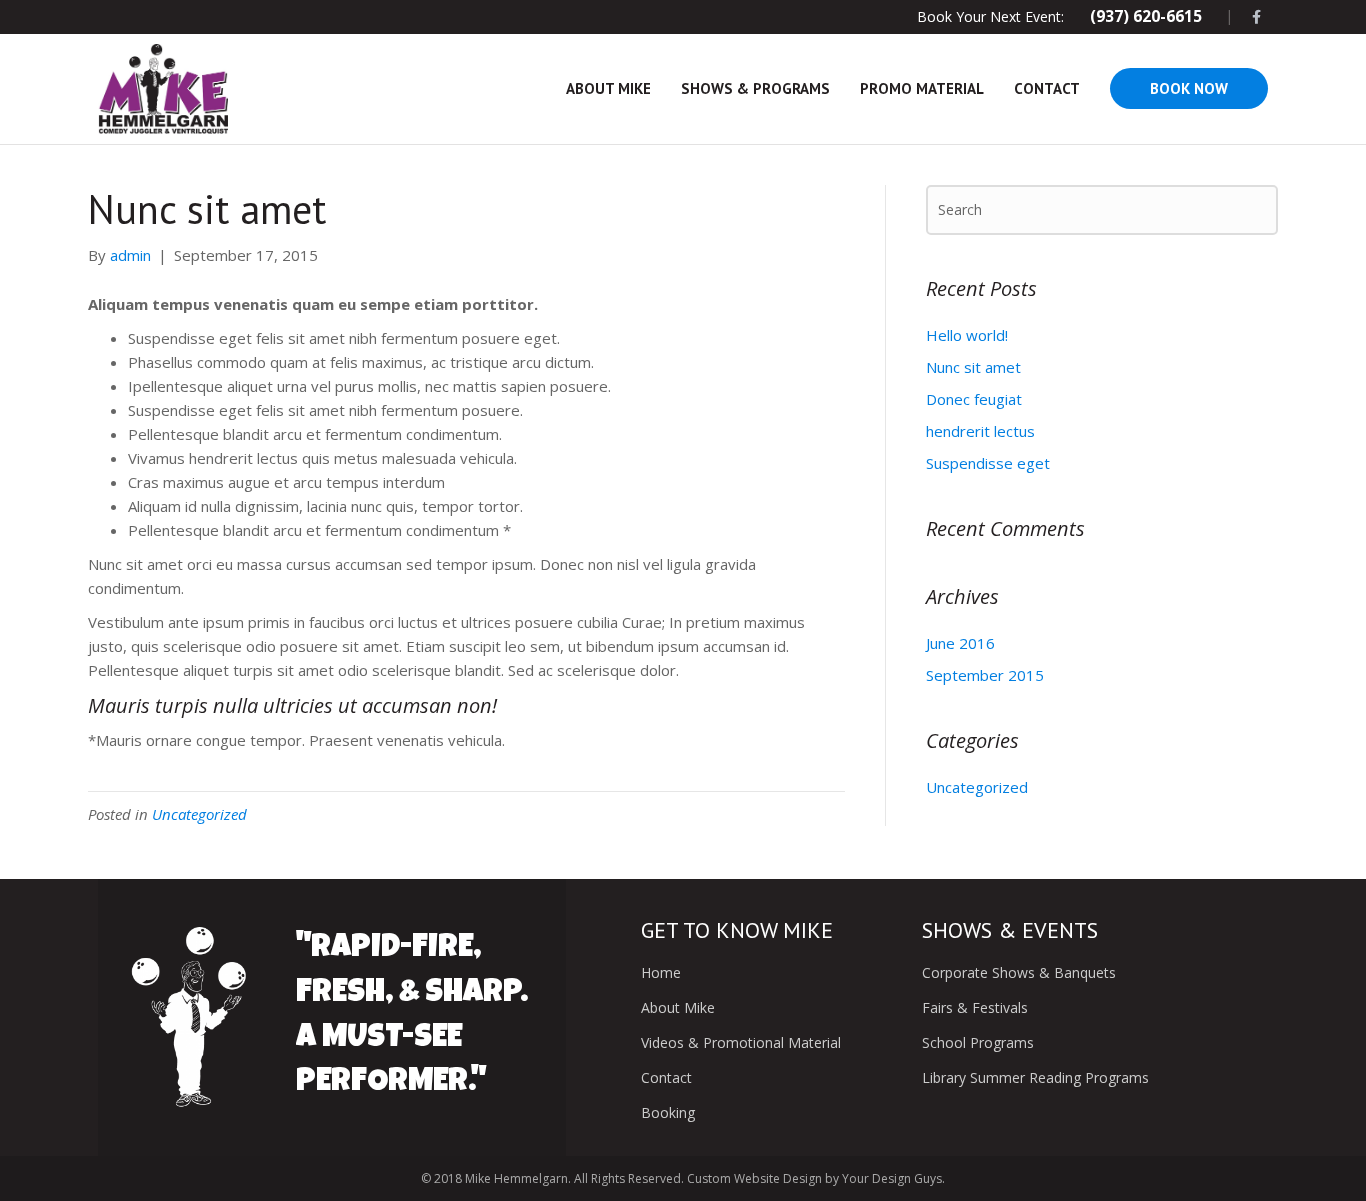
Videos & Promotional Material (741, 1042)
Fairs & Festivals (975, 1007)
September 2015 (985, 675)
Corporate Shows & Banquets (1019, 972)
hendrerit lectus (980, 431)
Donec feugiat (974, 399)
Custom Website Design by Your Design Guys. (814, 1178)
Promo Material (922, 88)
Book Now (1189, 88)
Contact (1047, 88)
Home (661, 972)
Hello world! (967, 335)
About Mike (608, 88)
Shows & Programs (755, 88)
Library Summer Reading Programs (1035, 1077)
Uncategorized (199, 814)
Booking (668, 1112)
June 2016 (960, 643)
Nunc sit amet (973, 367)
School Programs (978, 1042)
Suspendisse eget (988, 463)
